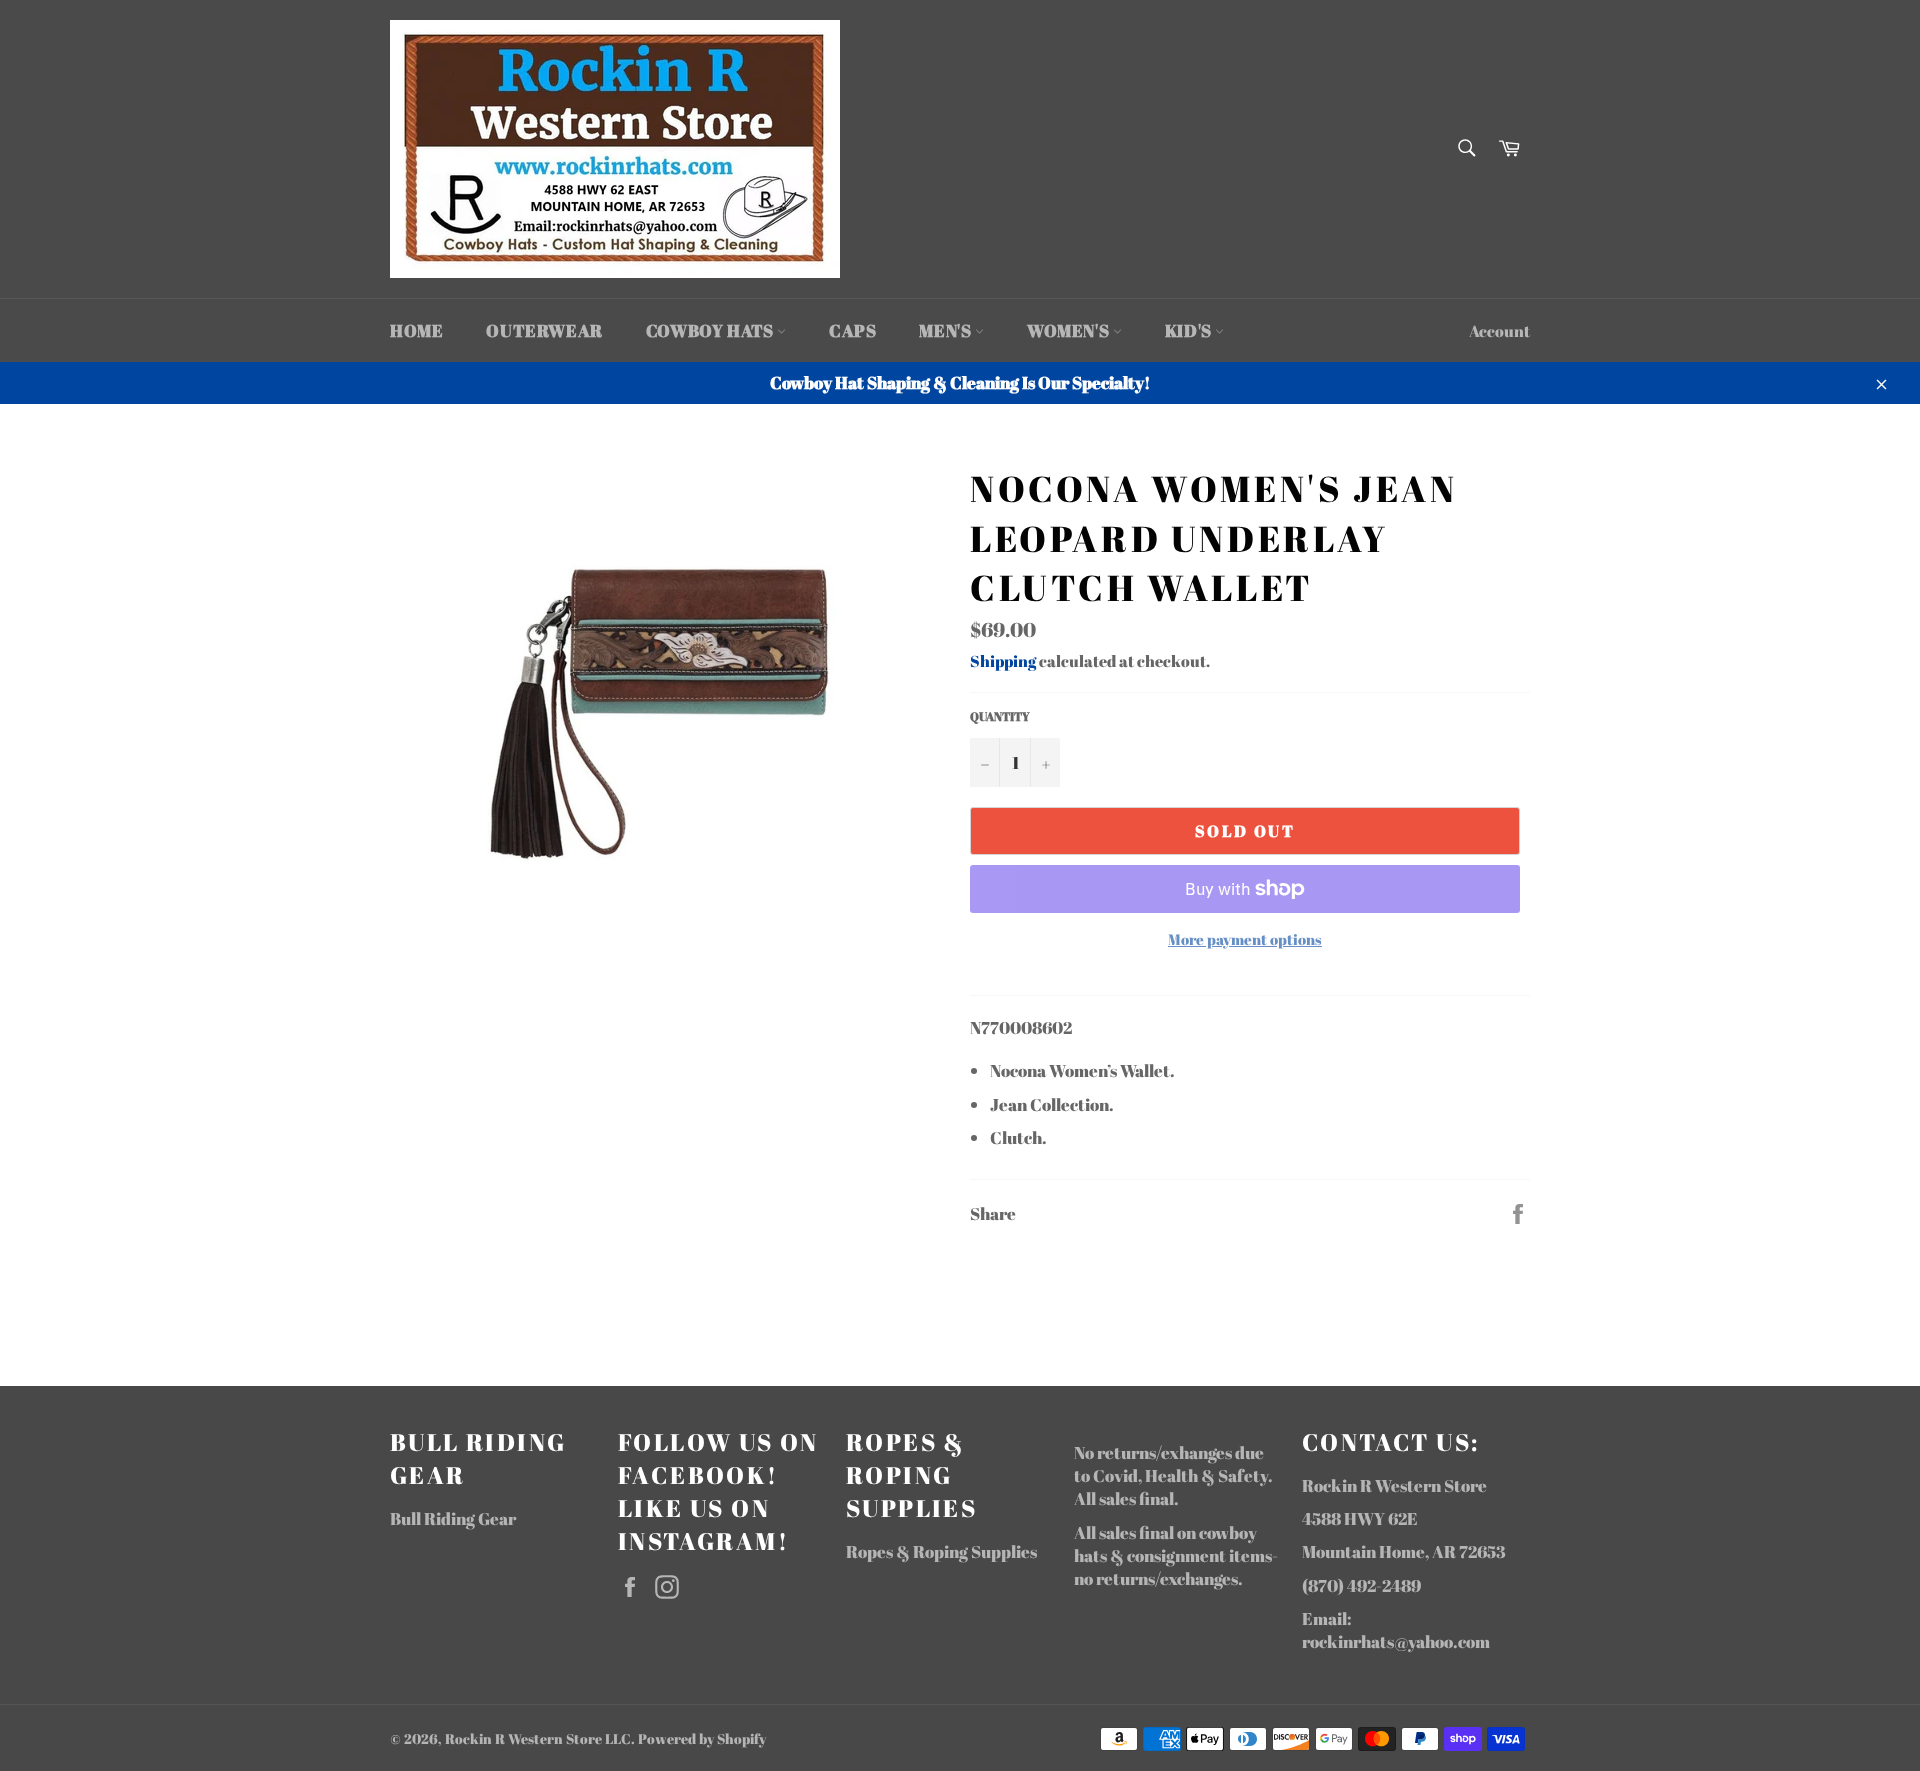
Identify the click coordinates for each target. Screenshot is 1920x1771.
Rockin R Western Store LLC (538, 1739)
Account (1499, 331)
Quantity (1000, 716)
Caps (852, 330)
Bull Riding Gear (453, 1518)
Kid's (1190, 330)
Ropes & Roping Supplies (941, 1551)
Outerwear (544, 330)
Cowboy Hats (711, 330)
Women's (1070, 330)
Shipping (1003, 661)
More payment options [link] (1245, 939)
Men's (947, 330)
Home (416, 330)
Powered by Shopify (702, 1739)
